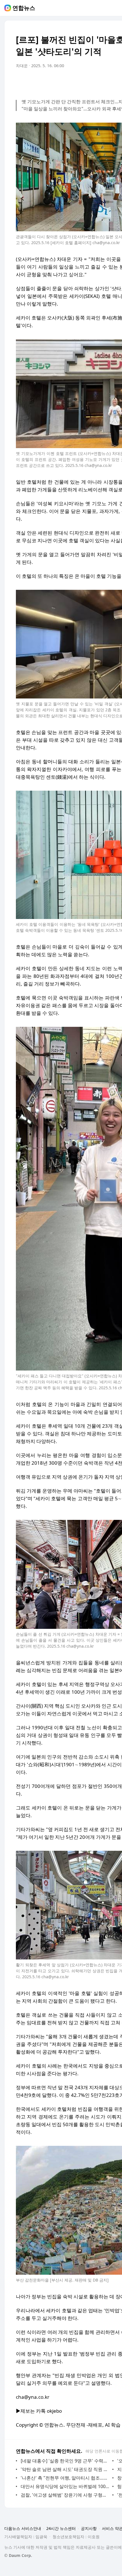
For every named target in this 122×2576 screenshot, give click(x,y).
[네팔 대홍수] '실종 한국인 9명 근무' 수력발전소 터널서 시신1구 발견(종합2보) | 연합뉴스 (65, 2461)
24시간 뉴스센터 (61, 2528)
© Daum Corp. (18, 2555)
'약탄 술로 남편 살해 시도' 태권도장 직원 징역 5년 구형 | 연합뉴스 (65, 2469)
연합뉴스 (24, 8)
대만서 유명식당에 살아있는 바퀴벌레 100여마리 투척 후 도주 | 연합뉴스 (65, 2486)
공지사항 (89, 2528)
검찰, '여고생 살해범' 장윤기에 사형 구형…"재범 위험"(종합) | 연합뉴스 (65, 2495)
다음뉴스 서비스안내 (23, 2528)
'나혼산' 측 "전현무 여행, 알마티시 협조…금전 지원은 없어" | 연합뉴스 (65, 2478)
